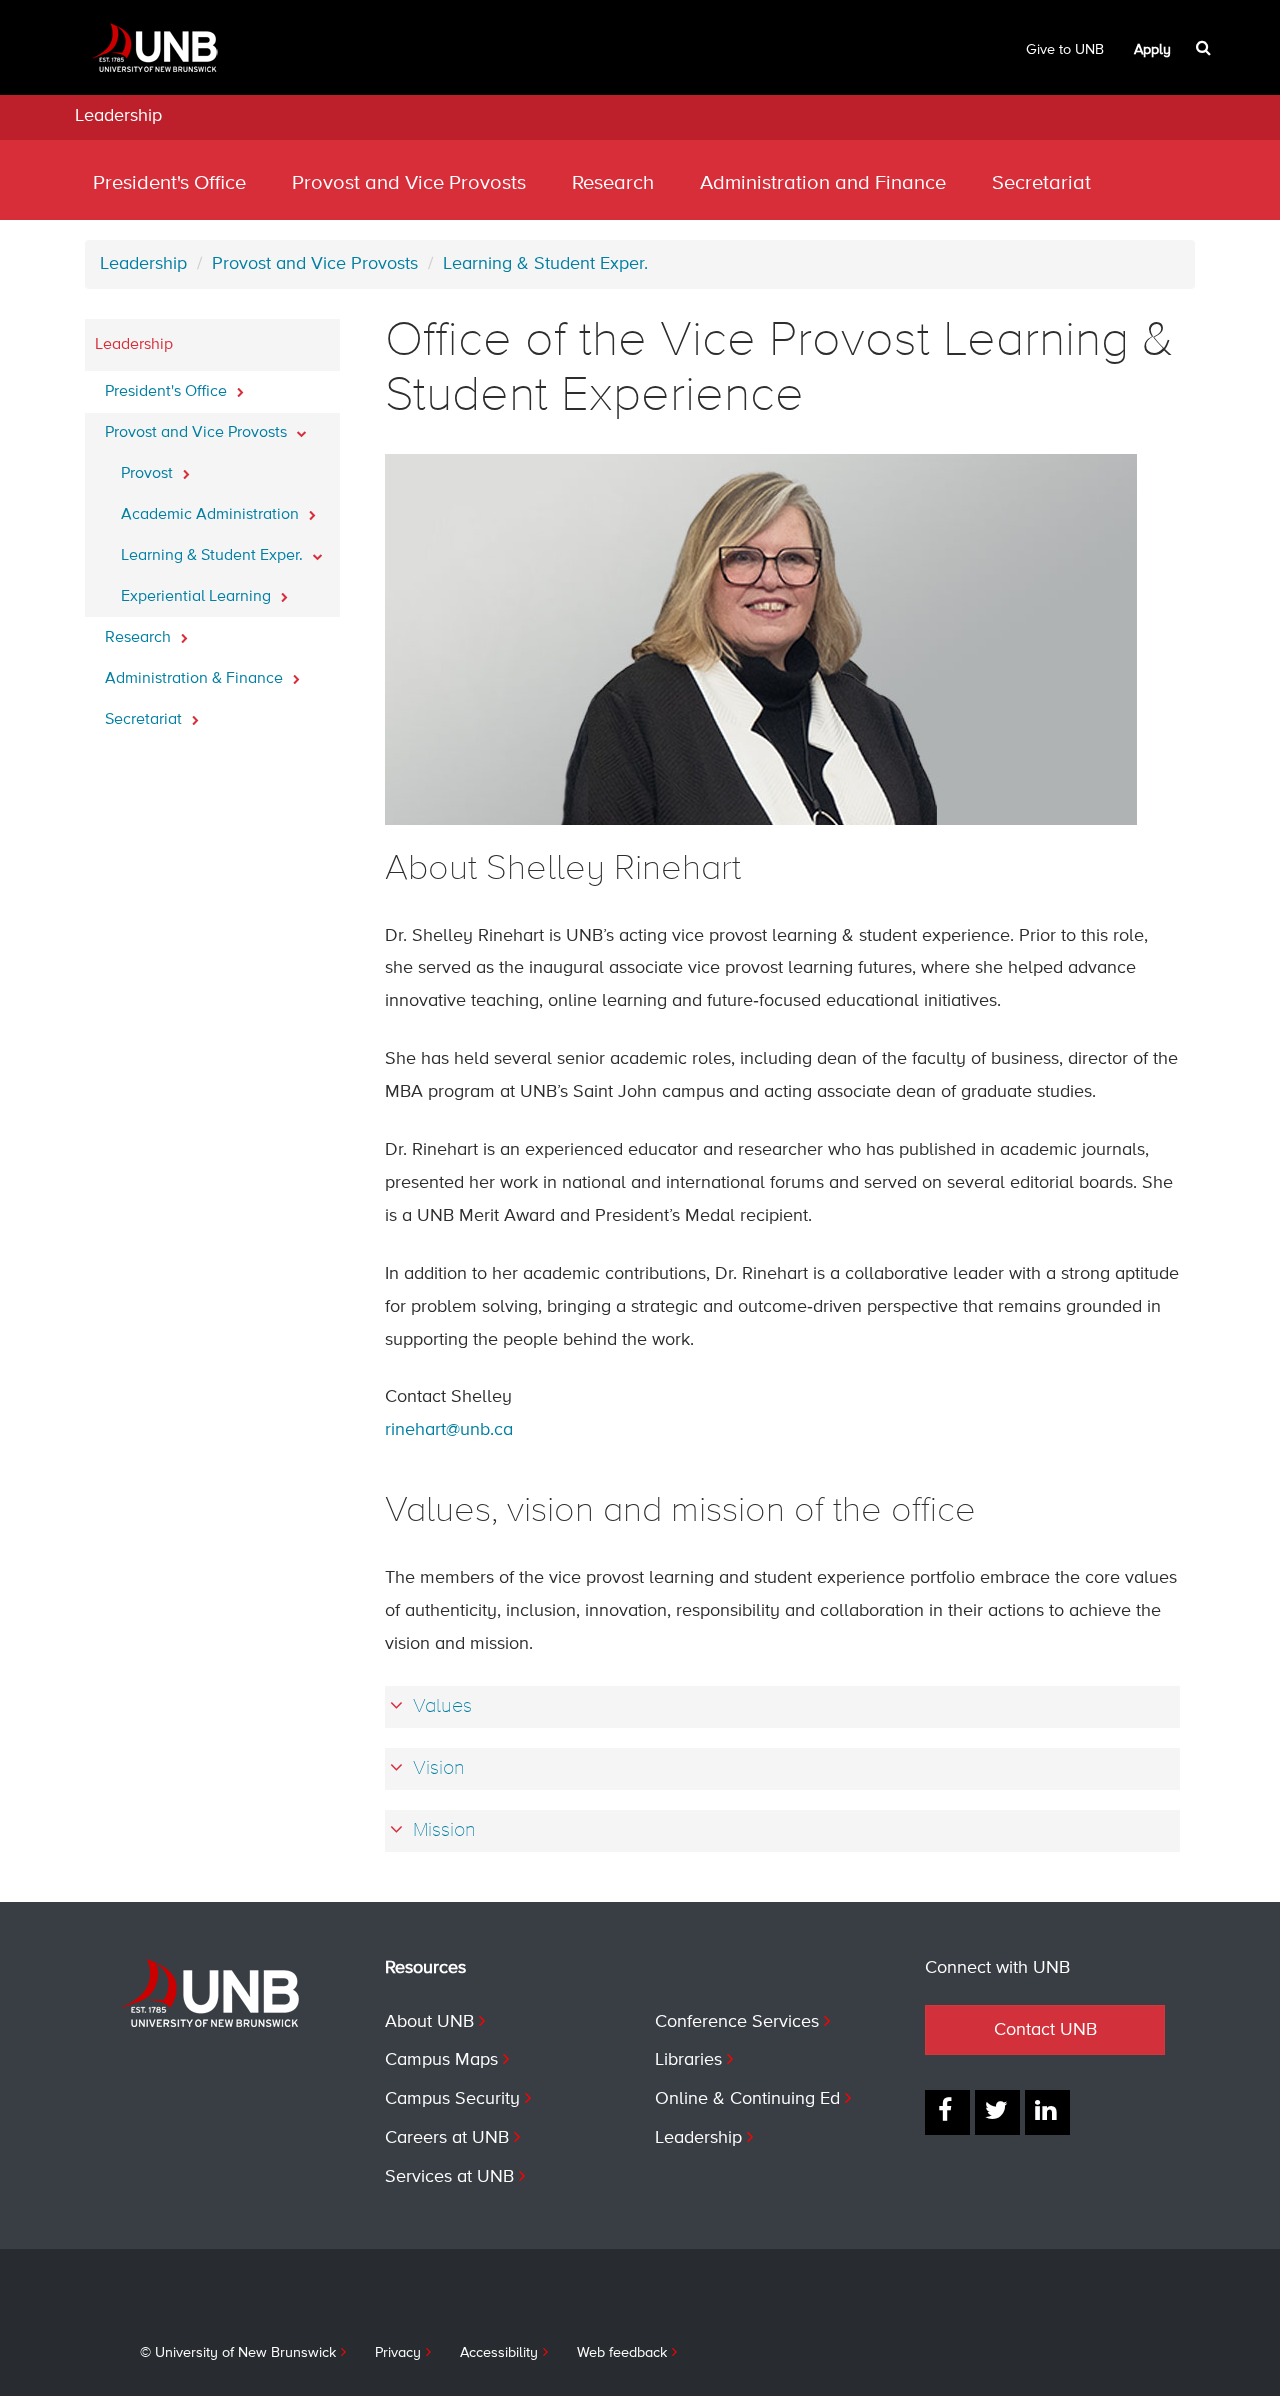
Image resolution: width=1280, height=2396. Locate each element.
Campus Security (452, 2099)
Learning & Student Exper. (545, 264)
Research (613, 183)
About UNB (429, 2022)
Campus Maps (441, 2060)
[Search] (1205, 48)
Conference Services (737, 2022)
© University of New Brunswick (238, 2353)
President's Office (169, 183)
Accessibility (499, 2353)
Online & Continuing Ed (747, 2099)
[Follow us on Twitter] (997, 2112)
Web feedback (622, 2353)
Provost (149, 474)
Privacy (398, 2353)
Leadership (118, 116)
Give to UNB (1065, 50)
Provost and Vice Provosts (409, 183)
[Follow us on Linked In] (1047, 2112)
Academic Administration (212, 515)
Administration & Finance (196, 679)
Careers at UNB (447, 2138)
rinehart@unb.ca (449, 1430)
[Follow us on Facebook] (947, 2112)
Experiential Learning (198, 597)
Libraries (688, 2060)
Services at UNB (449, 2177)
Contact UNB (1045, 2030)
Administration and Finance (823, 183)
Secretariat (1041, 183)
